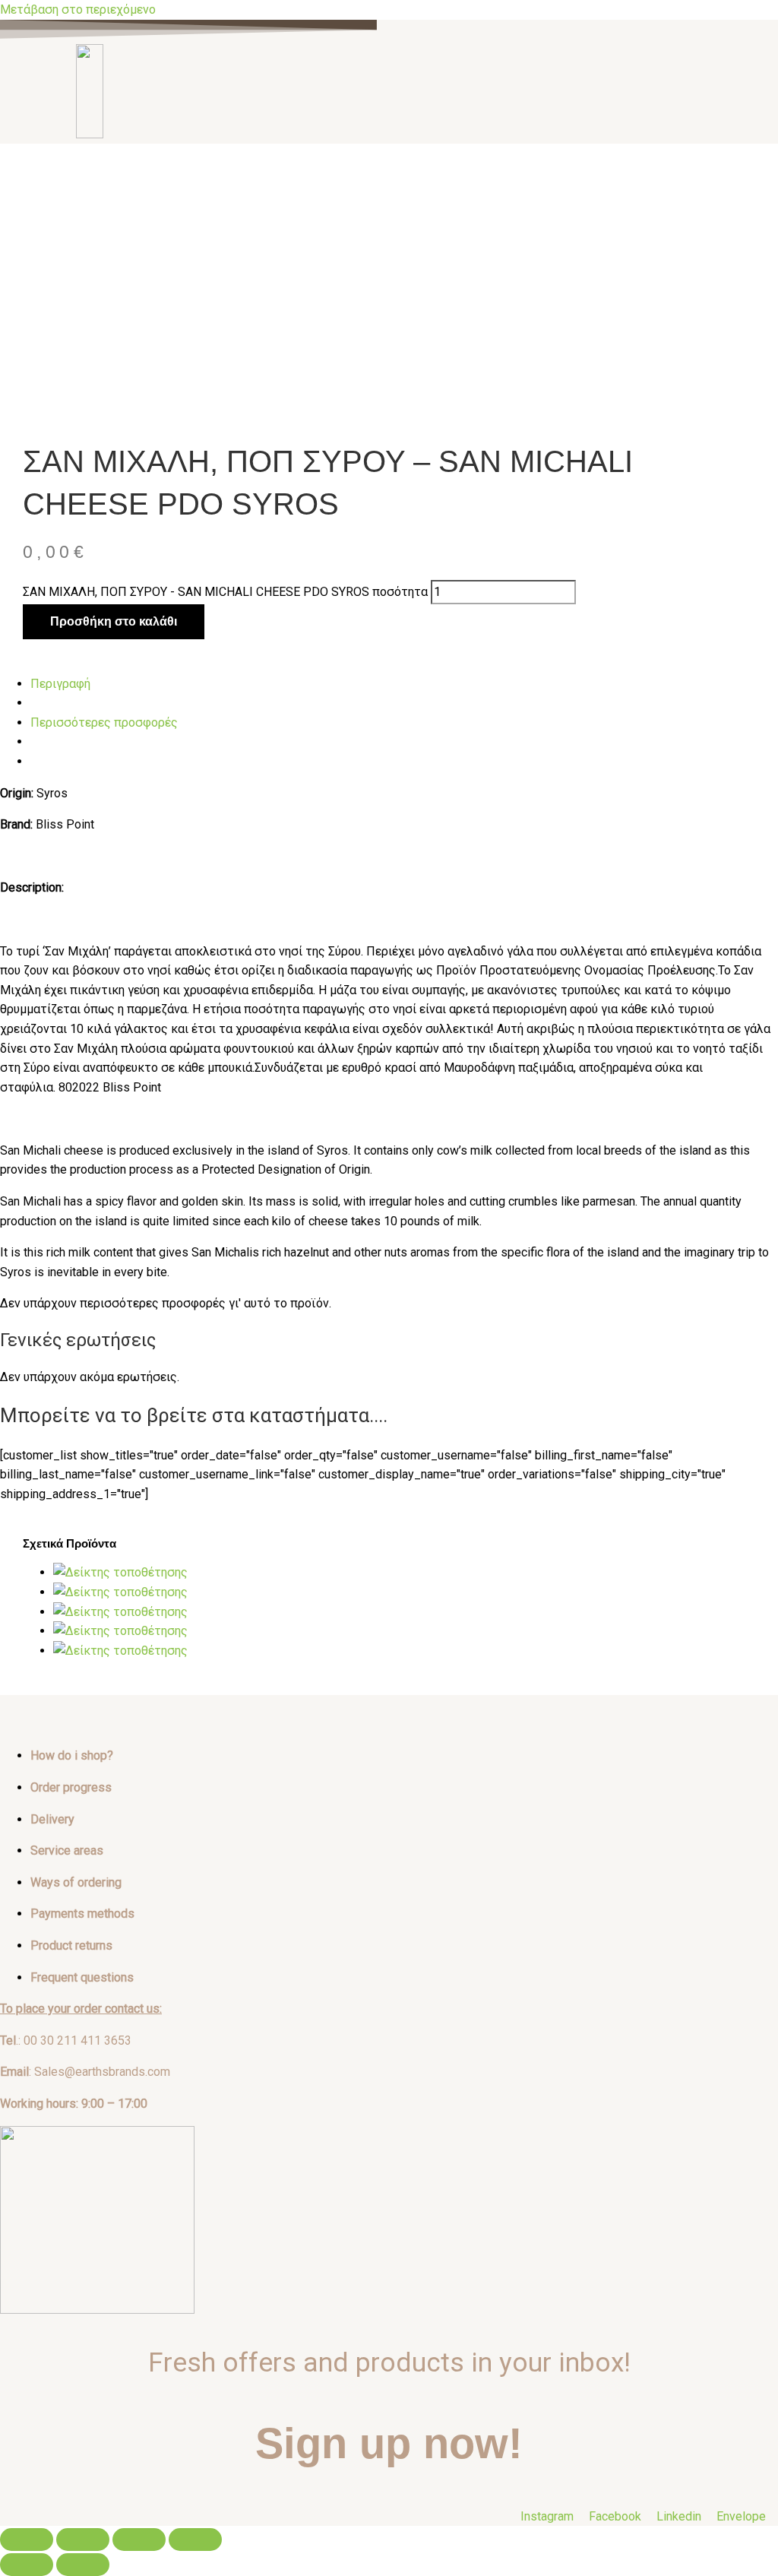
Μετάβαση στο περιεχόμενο (78, 10)
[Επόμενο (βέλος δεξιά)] (83, 2565)
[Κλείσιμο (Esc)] (195, 2540)
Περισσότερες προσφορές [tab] (104, 722)
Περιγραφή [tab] (60, 684)
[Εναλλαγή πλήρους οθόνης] (83, 2540)
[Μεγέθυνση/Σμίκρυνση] (27, 2540)
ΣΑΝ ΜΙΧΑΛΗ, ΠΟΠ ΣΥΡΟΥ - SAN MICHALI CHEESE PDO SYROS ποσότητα (225, 592)
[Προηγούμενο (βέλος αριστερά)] (27, 2565)
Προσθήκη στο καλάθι (114, 621)
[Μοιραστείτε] (139, 2540)
